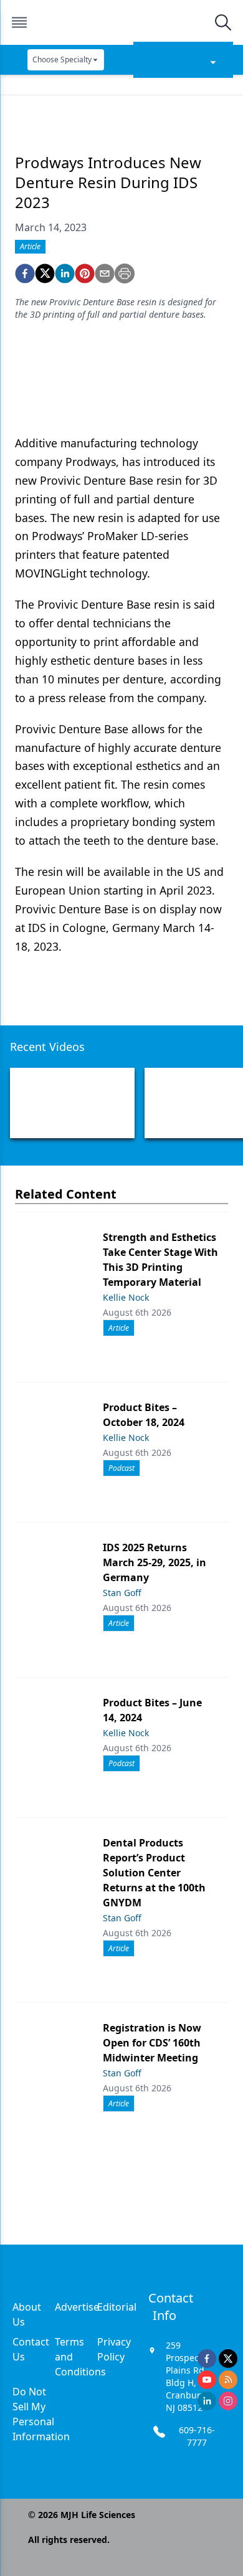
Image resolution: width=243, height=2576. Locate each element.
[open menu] (19, 22)
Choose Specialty (62, 59)
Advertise (77, 2307)
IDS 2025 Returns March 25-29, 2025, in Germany (155, 1562)
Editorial (117, 2307)
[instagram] (228, 2401)
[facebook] (25, 273)
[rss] (228, 2380)
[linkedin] (65, 273)
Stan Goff (122, 1593)
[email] (105, 273)
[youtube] (207, 2380)
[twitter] (45, 273)
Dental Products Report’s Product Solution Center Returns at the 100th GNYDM (154, 1873)
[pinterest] (85, 273)
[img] (121, 22)
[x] (228, 2359)
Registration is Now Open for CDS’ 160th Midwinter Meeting (152, 2043)
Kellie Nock (126, 1297)
